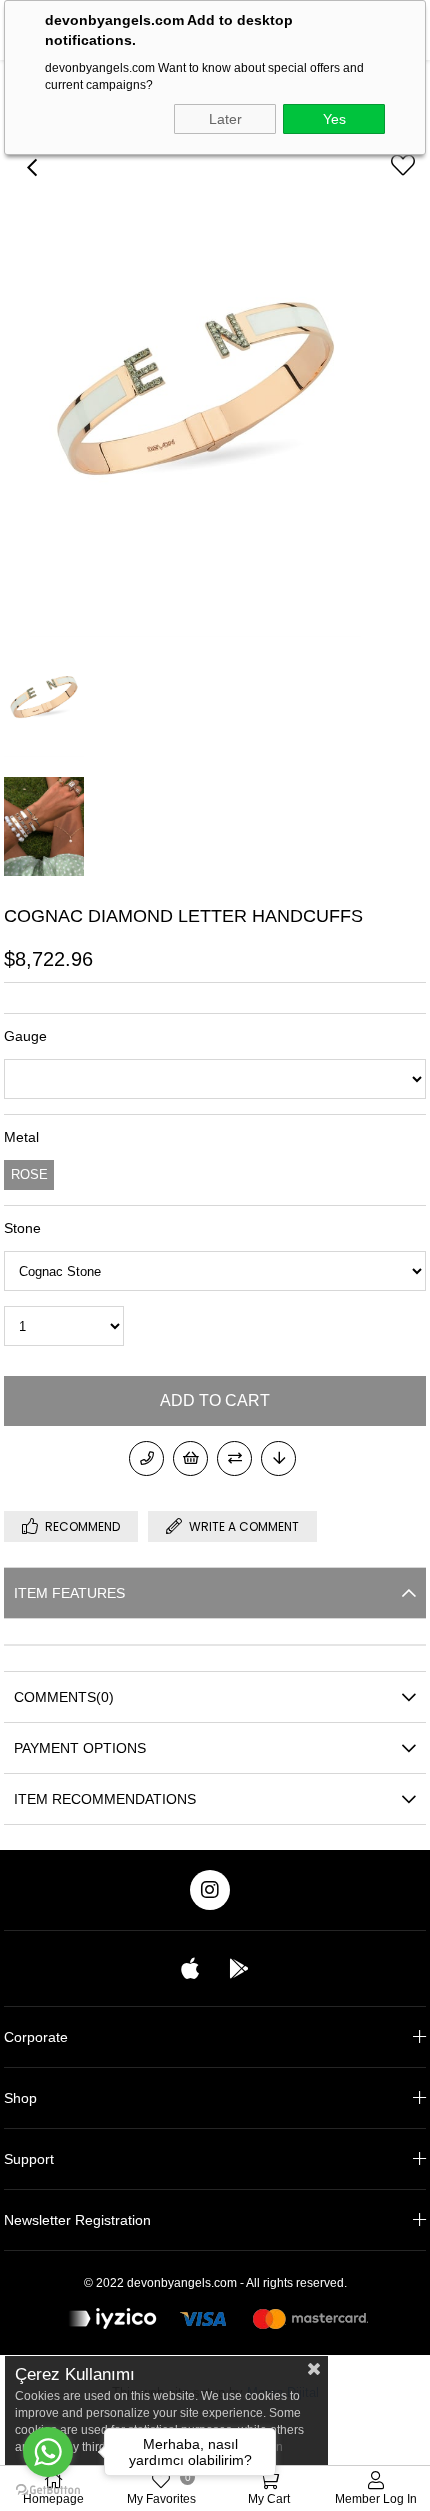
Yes (334, 119)
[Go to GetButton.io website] (48, 2490)
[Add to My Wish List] (190, 1458)
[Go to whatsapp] (48, 2452)
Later (225, 119)
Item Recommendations (105, 1799)
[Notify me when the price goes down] (278, 1458)
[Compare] (234, 1458)
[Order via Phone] (146, 1458)
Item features (69, 1593)
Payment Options (80, 1748)
